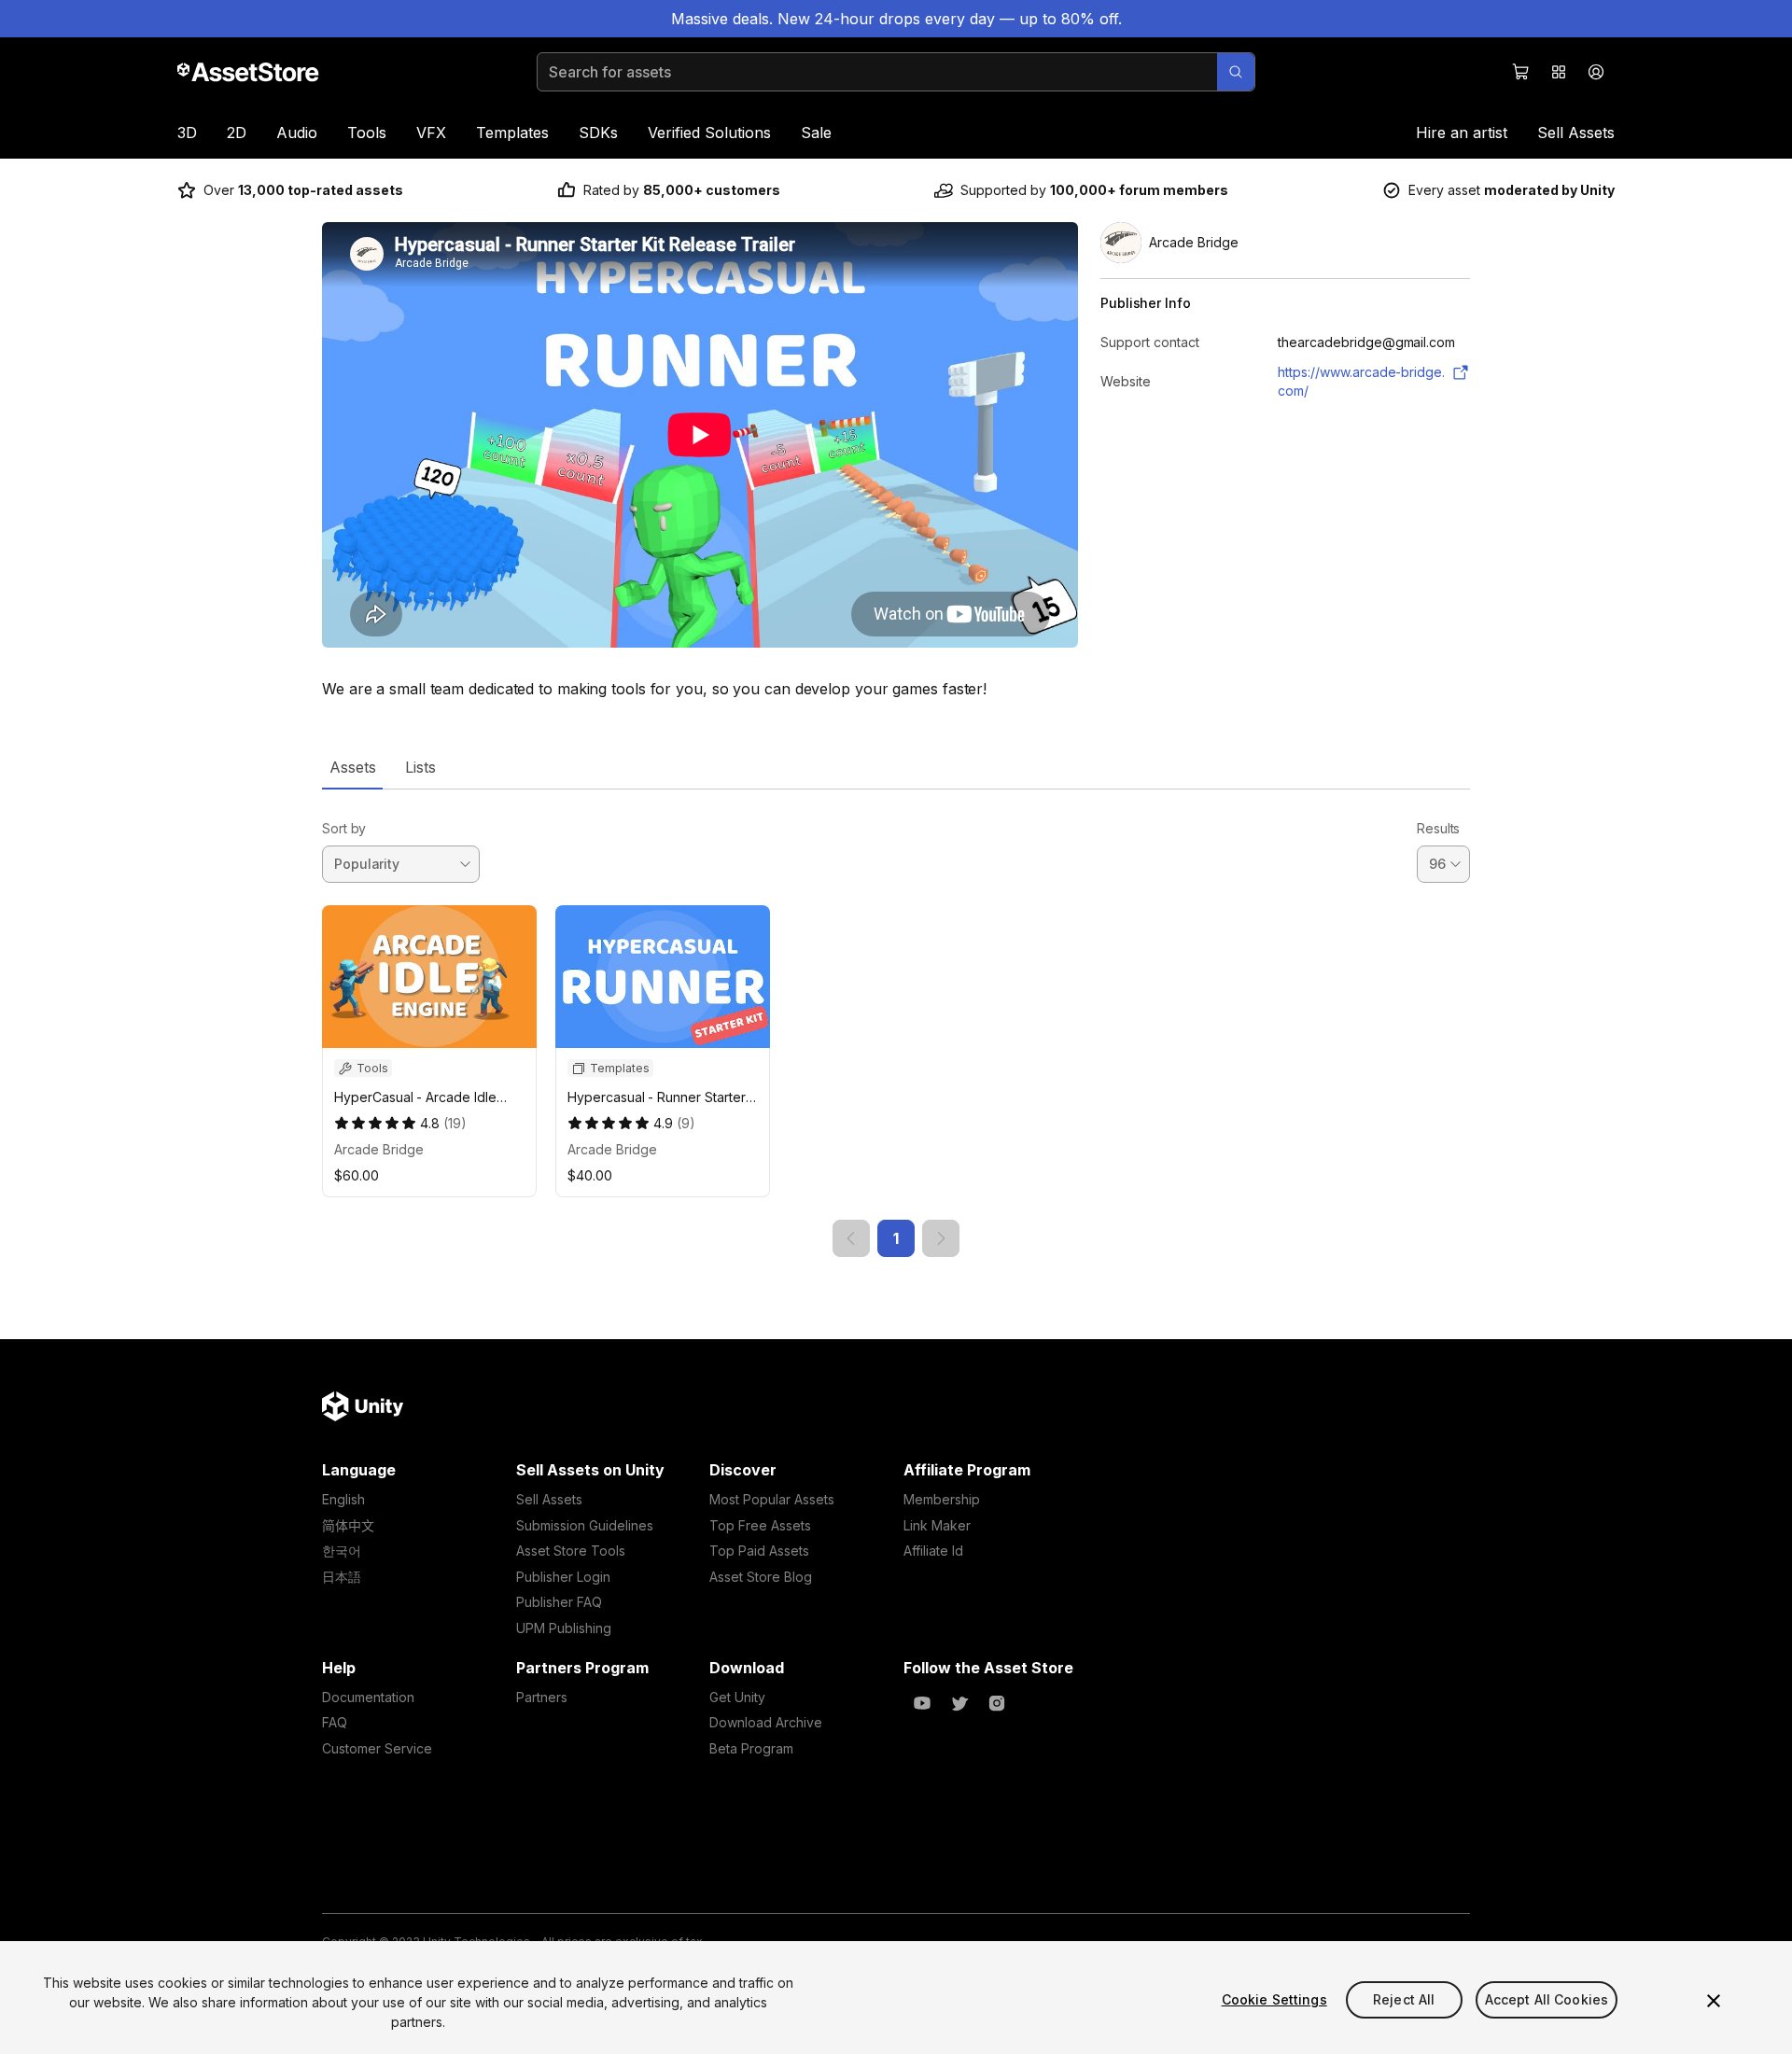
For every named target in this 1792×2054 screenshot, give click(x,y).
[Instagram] (997, 1703)
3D (187, 133)
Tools (367, 133)
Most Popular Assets (772, 1499)
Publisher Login (563, 1577)
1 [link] (896, 1238)
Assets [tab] (352, 767)
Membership (942, 1499)
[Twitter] (959, 1703)
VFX (431, 133)
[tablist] (896, 767)
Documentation (368, 1697)
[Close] (1714, 2001)
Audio (297, 133)
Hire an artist (1462, 133)
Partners (542, 1697)
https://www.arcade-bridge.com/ (1361, 381)
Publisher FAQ (559, 1602)
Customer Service (377, 1748)
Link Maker (937, 1525)
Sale (816, 133)
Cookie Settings (1274, 1999)
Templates (512, 133)
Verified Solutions (709, 133)
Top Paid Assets (759, 1551)
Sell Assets (1576, 133)
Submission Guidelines (585, 1525)
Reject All (1404, 1999)
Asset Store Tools (571, 1551)
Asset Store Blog (761, 1577)
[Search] (1236, 72)
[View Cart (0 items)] (1521, 72)
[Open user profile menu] (1596, 72)
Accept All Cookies (1547, 1999)
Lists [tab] (420, 767)
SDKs (598, 133)
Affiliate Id (933, 1551)
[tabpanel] (896, 1023)
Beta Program (751, 1748)
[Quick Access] (1559, 72)
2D (237, 133)
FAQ (335, 1722)
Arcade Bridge (379, 1149)
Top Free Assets (760, 1525)
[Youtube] (922, 1703)
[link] (851, 1238)
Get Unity (737, 1697)
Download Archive (766, 1722)
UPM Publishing (564, 1628)
